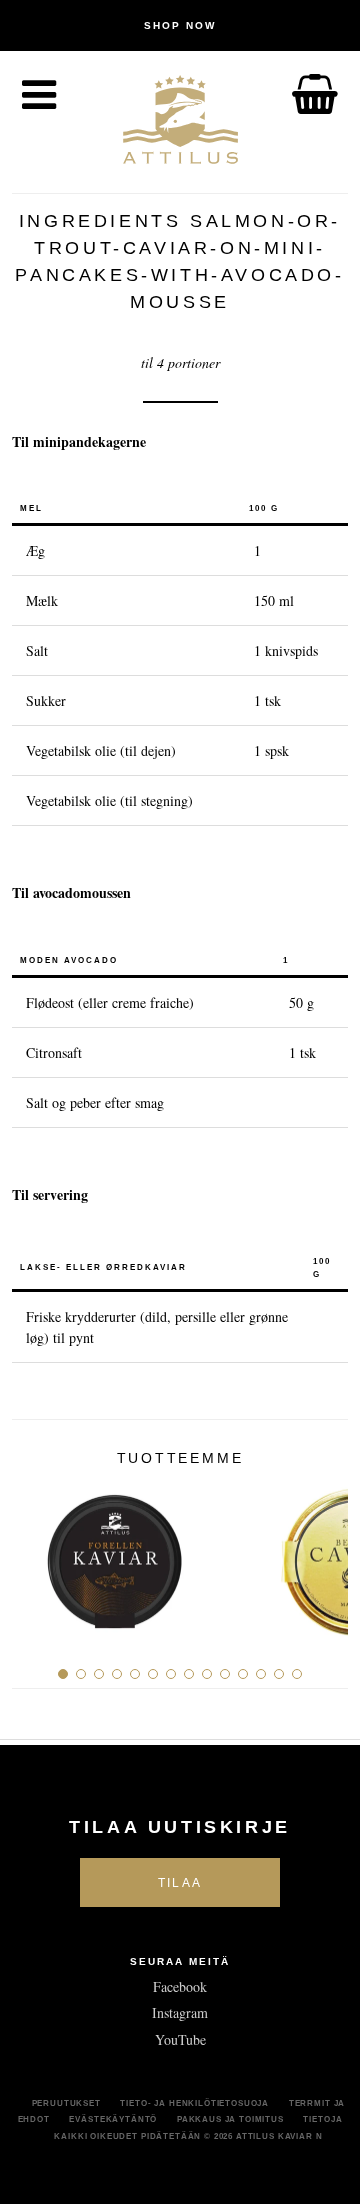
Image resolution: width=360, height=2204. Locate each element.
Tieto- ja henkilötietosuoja (194, 2103)
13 (279, 1674)
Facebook (180, 1986)
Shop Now (180, 25)
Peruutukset (66, 2103)
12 (261, 1674)
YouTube (180, 2039)
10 (225, 1674)
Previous (34, 1554)
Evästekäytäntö (113, 2119)
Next (325, 1554)
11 (243, 1674)
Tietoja (322, 2119)
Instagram (180, 2012)
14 (297, 1674)
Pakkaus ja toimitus (230, 2119)
